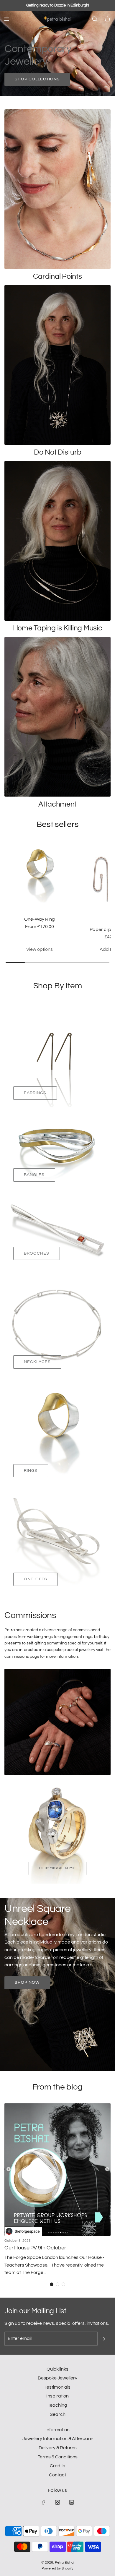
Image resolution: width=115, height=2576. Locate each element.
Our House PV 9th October (35, 2248)
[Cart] (108, 19)
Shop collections (37, 79)
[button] (52, 2284)
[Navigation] (6, 19)
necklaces (37, 1362)
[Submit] (104, 2339)
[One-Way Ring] (40, 876)
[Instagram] (57, 2502)
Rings (31, 1471)
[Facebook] (44, 2502)
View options (40, 949)
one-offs (36, 1579)
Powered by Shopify (57, 2568)
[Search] (95, 19)
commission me (57, 1868)
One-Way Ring (40, 919)
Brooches (37, 1253)
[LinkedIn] (71, 2502)
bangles (34, 1175)
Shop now (27, 1983)
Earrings (35, 1093)
